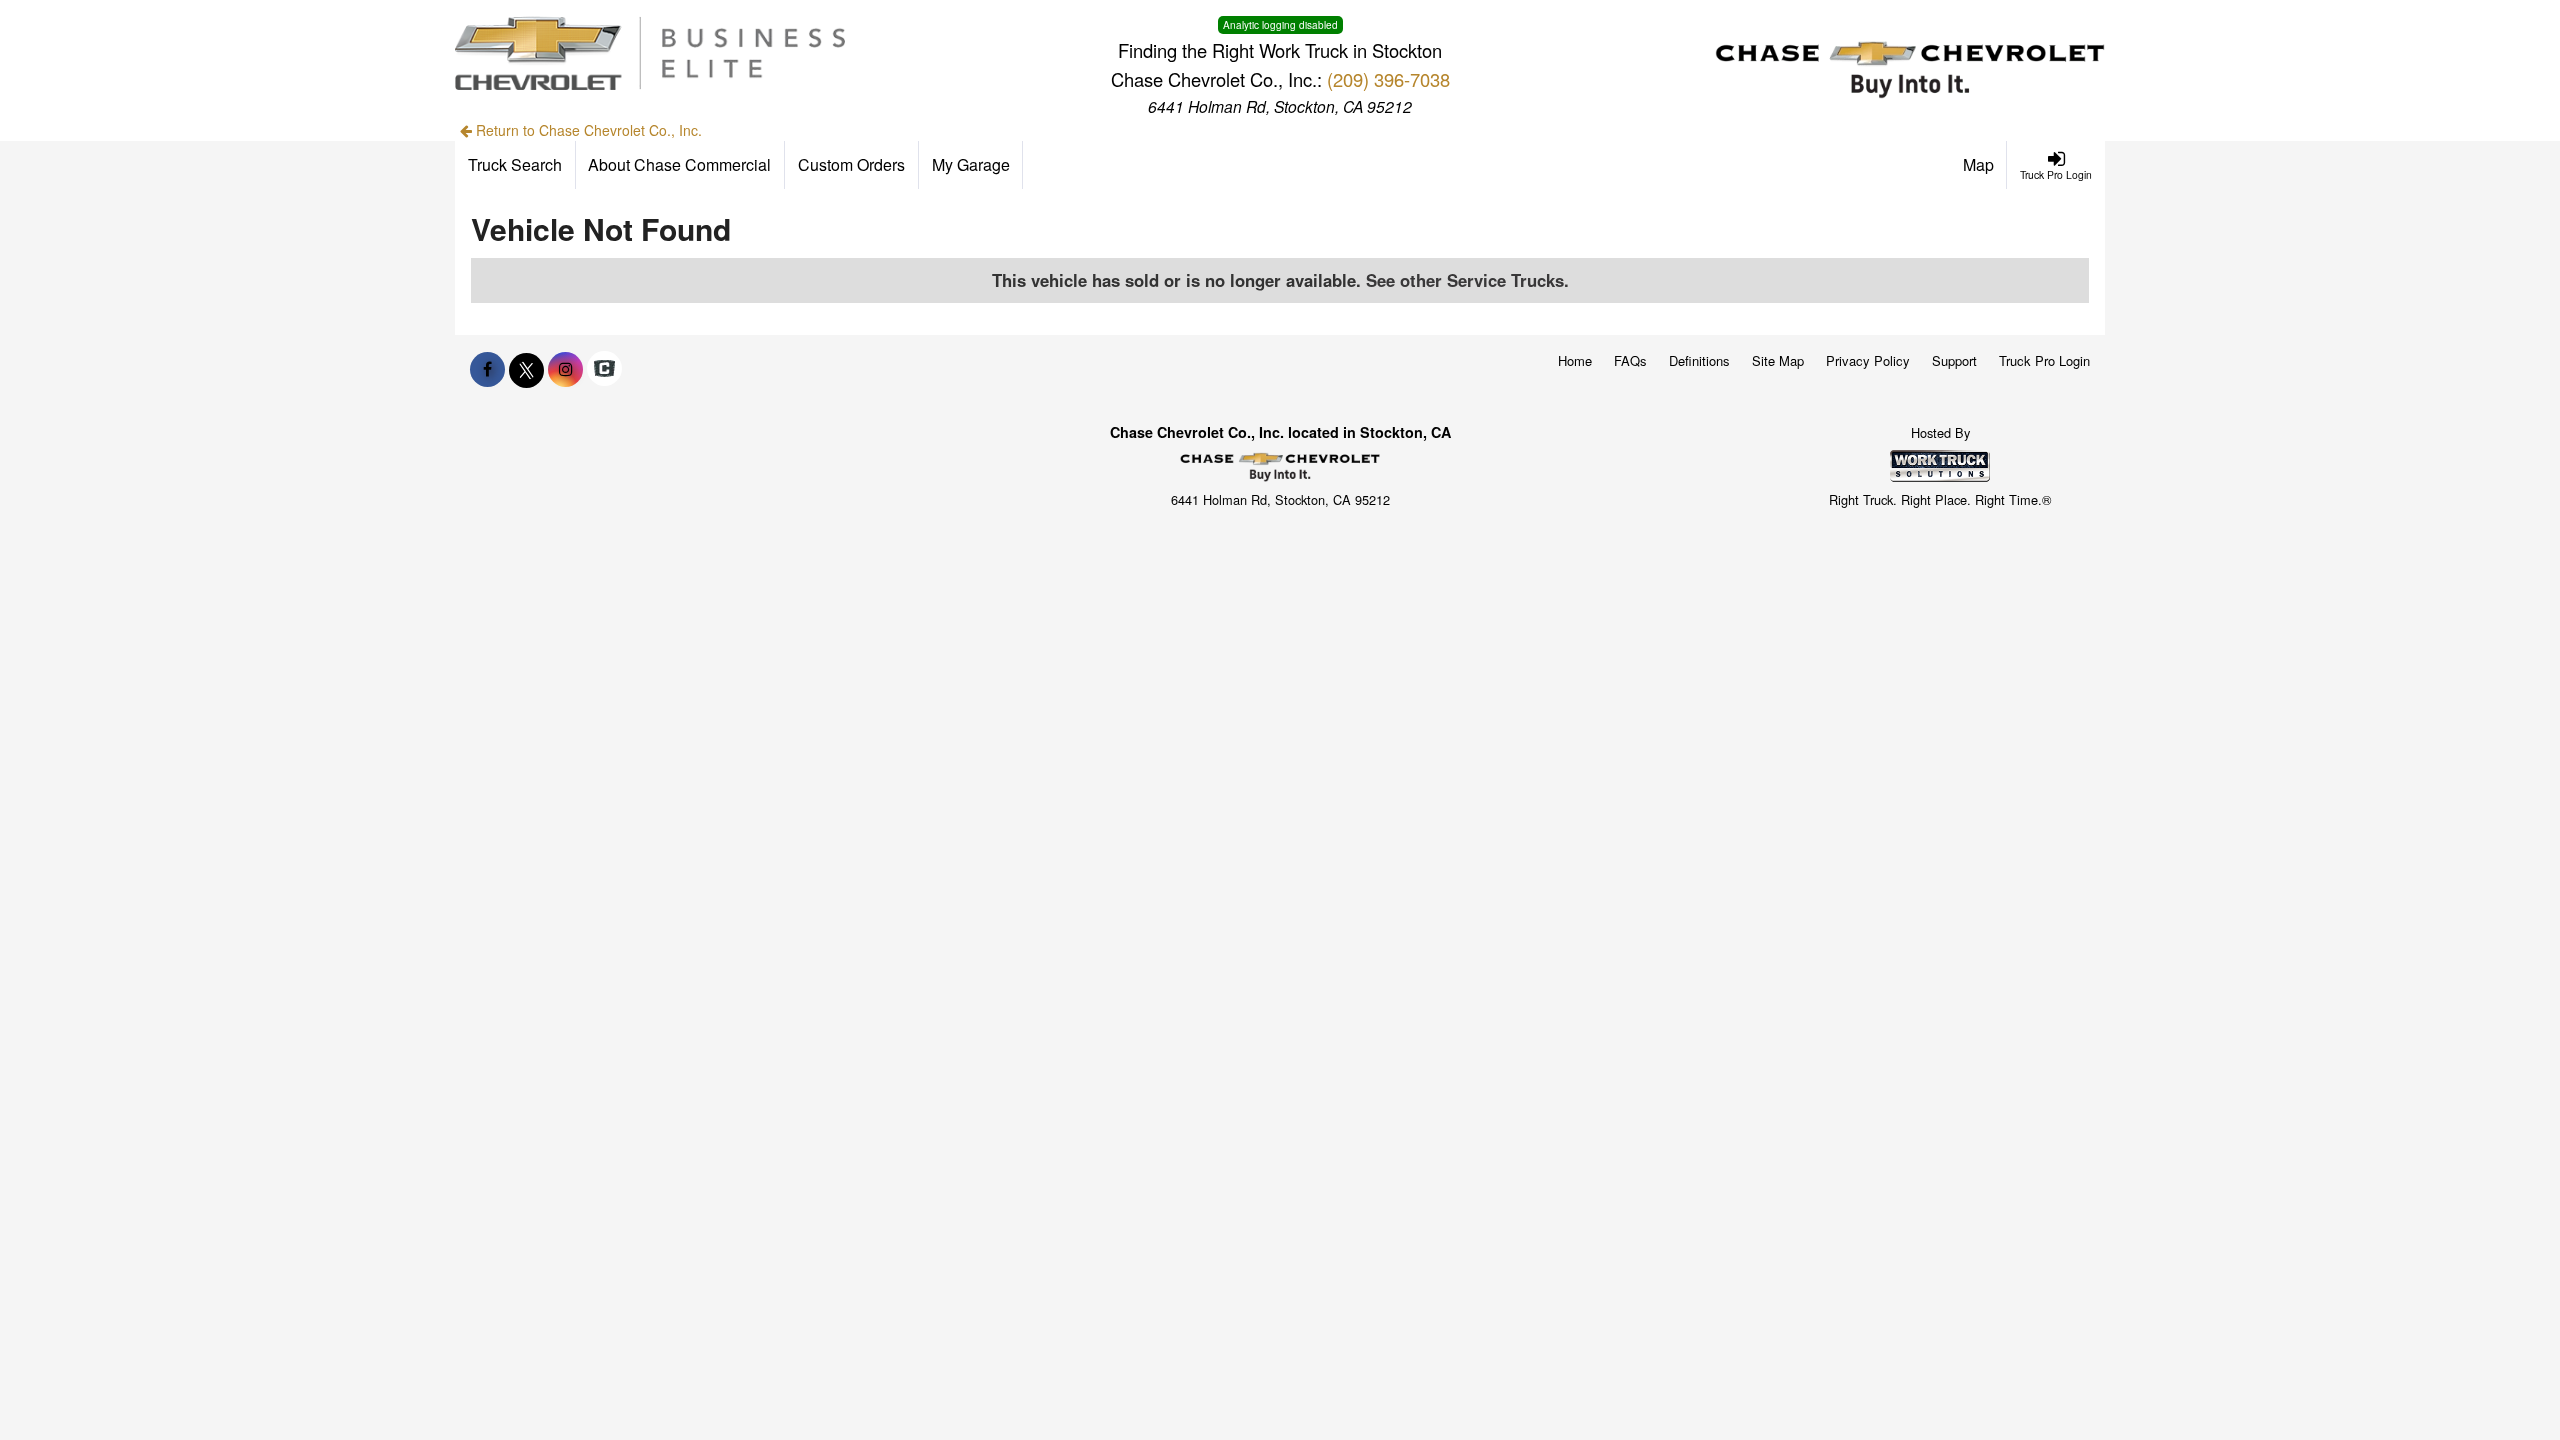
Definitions (1699, 360)
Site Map (1778, 360)
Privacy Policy (1868, 360)
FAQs (1630, 360)
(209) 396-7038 (1388, 79)
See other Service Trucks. (1467, 280)
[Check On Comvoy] (604, 369)
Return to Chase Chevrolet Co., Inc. (587, 130)
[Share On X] (526, 369)
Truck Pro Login (2044, 360)
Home (1575, 360)
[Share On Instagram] (565, 369)
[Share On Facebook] (487, 369)
